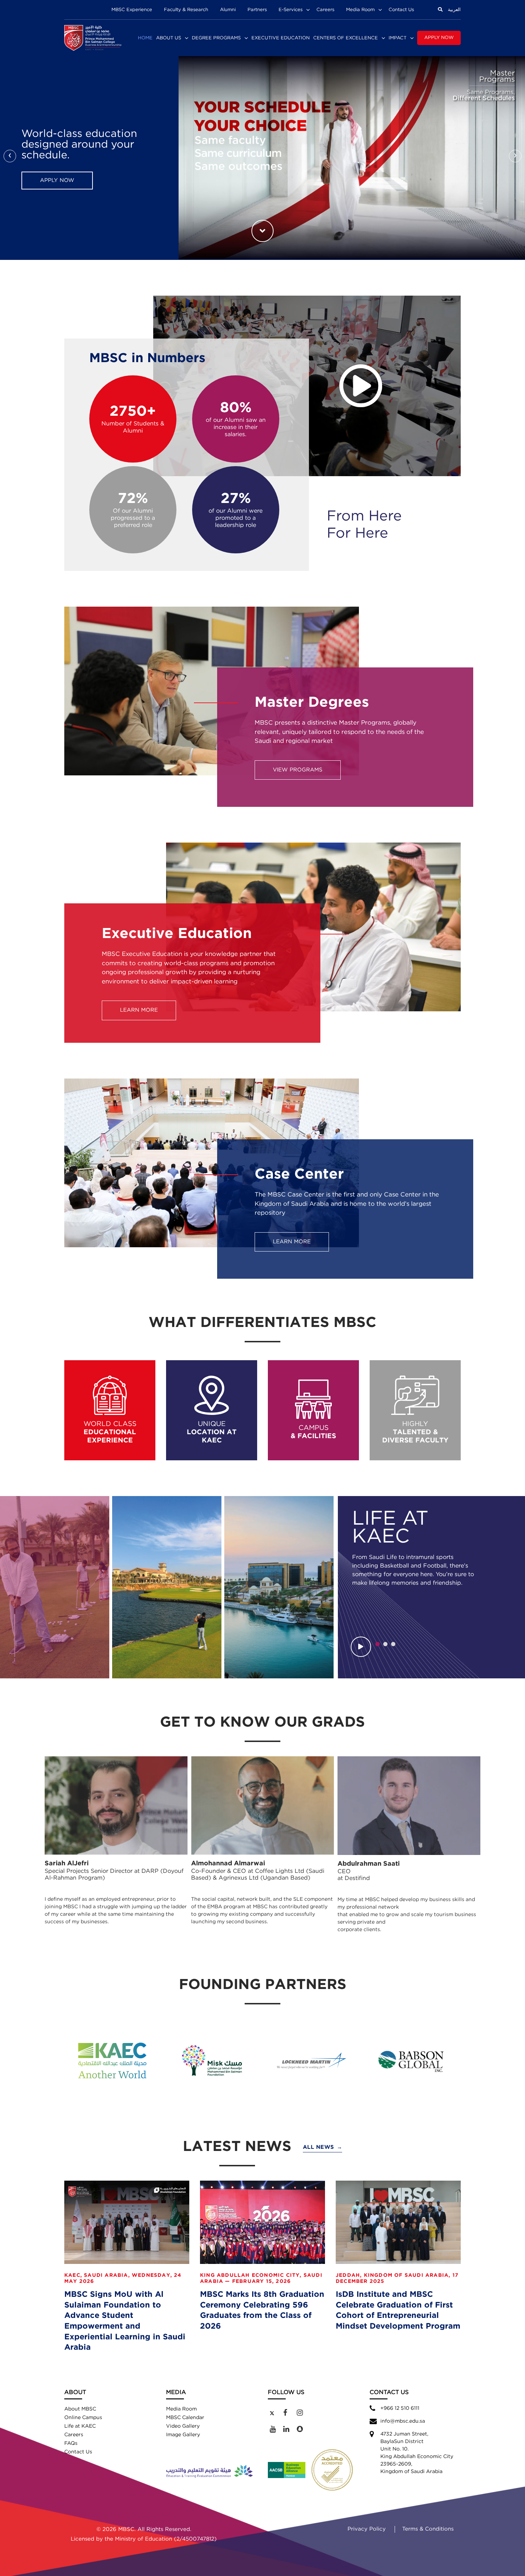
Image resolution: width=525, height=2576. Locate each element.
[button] (377, 1644)
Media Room (360, 10)
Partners (257, 10)
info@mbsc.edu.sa (403, 2421)
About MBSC (80, 2409)
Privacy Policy (367, 2529)
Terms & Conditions (428, 2529)
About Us (169, 38)
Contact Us (401, 10)
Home (145, 38)
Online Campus (83, 2418)
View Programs (298, 770)
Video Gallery (183, 2426)
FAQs (71, 2443)
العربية (454, 10)
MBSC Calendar (185, 2418)
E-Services (291, 10)
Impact (397, 38)
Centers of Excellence (346, 38)
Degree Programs (216, 38)
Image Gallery (183, 2435)
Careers (325, 10)
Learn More (59, 175)
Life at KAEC (80, 2426)
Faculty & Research (186, 10)
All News (323, 2147)
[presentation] (10, 156)
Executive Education (281, 38)
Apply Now (439, 38)
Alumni (228, 10)
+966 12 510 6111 (400, 2408)
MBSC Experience (132, 10)
